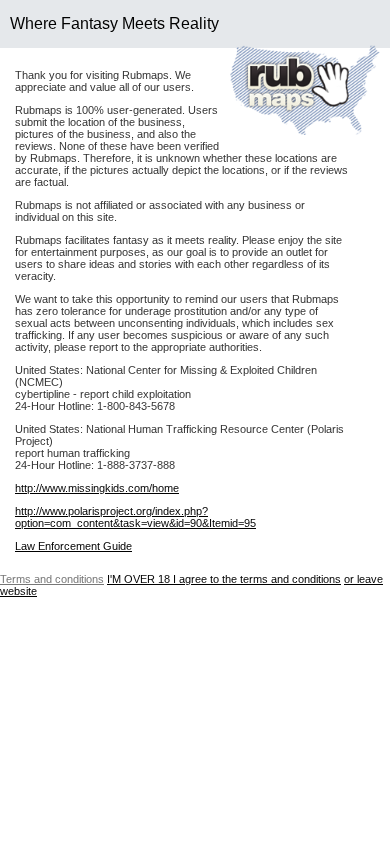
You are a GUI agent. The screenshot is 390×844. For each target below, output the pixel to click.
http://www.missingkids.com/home (97, 488)
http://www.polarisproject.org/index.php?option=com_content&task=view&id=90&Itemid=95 (135, 517)
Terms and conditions (52, 579)
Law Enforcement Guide (73, 546)
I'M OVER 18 (224, 579)
